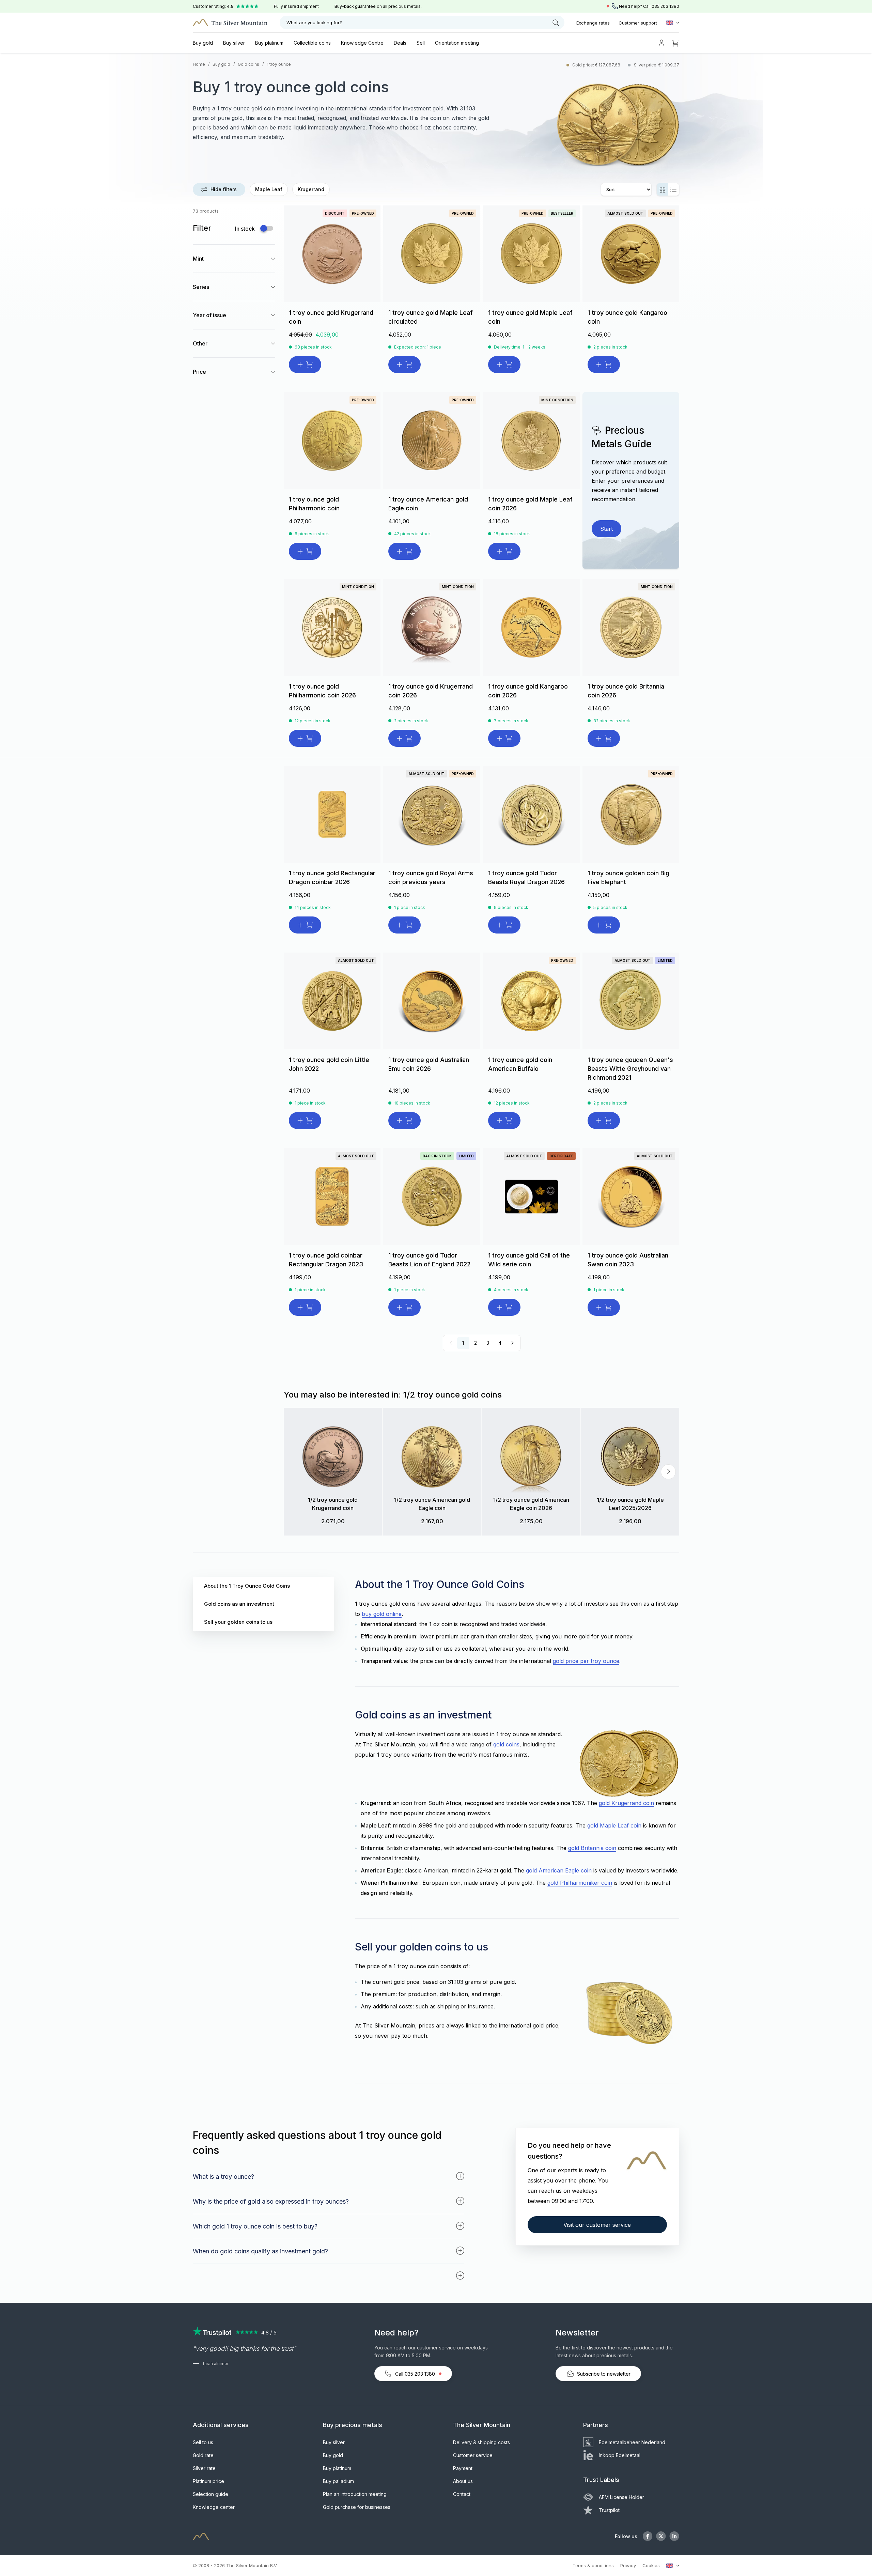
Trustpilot (609, 2510)
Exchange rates (593, 23)
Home (199, 64)
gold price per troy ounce (586, 1661)
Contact (462, 2494)
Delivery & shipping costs (481, 2442)
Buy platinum (269, 43)
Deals (400, 43)
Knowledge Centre (362, 43)
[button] (298, 1472)
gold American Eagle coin (559, 1870)
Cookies (651, 2565)
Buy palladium (338, 2481)
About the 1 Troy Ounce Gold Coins (247, 1586)
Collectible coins (312, 43)
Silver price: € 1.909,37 (657, 65)
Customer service (473, 2455)
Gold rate (203, 2455)
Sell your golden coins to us (238, 1622)
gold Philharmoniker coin (580, 1883)
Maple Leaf (269, 189)
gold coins (506, 1744)
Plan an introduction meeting (355, 2494)
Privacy (628, 2565)
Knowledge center (214, 2507)
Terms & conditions (593, 2565)
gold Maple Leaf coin (614, 1825)
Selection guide (211, 2494)
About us (463, 2481)
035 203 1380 (665, 6)
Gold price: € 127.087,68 (597, 65)
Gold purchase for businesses (357, 2507)
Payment (463, 2468)
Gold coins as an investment (239, 1604)
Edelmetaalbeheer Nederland (632, 2442)
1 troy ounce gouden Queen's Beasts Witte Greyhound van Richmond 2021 (630, 1069)
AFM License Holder (621, 2497)
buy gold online (382, 1614)
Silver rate (204, 2468)
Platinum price (208, 2481)
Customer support (638, 23)
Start (606, 529)
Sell (421, 43)
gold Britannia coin (592, 1848)
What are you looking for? (314, 22)
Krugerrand (311, 189)
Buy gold (203, 43)
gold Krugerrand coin (626, 1803)
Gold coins (248, 64)
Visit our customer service (597, 2225)
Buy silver (234, 43)
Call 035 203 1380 (415, 2374)
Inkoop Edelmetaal (620, 2455)
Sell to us (203, 2442)
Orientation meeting (457, 43)
